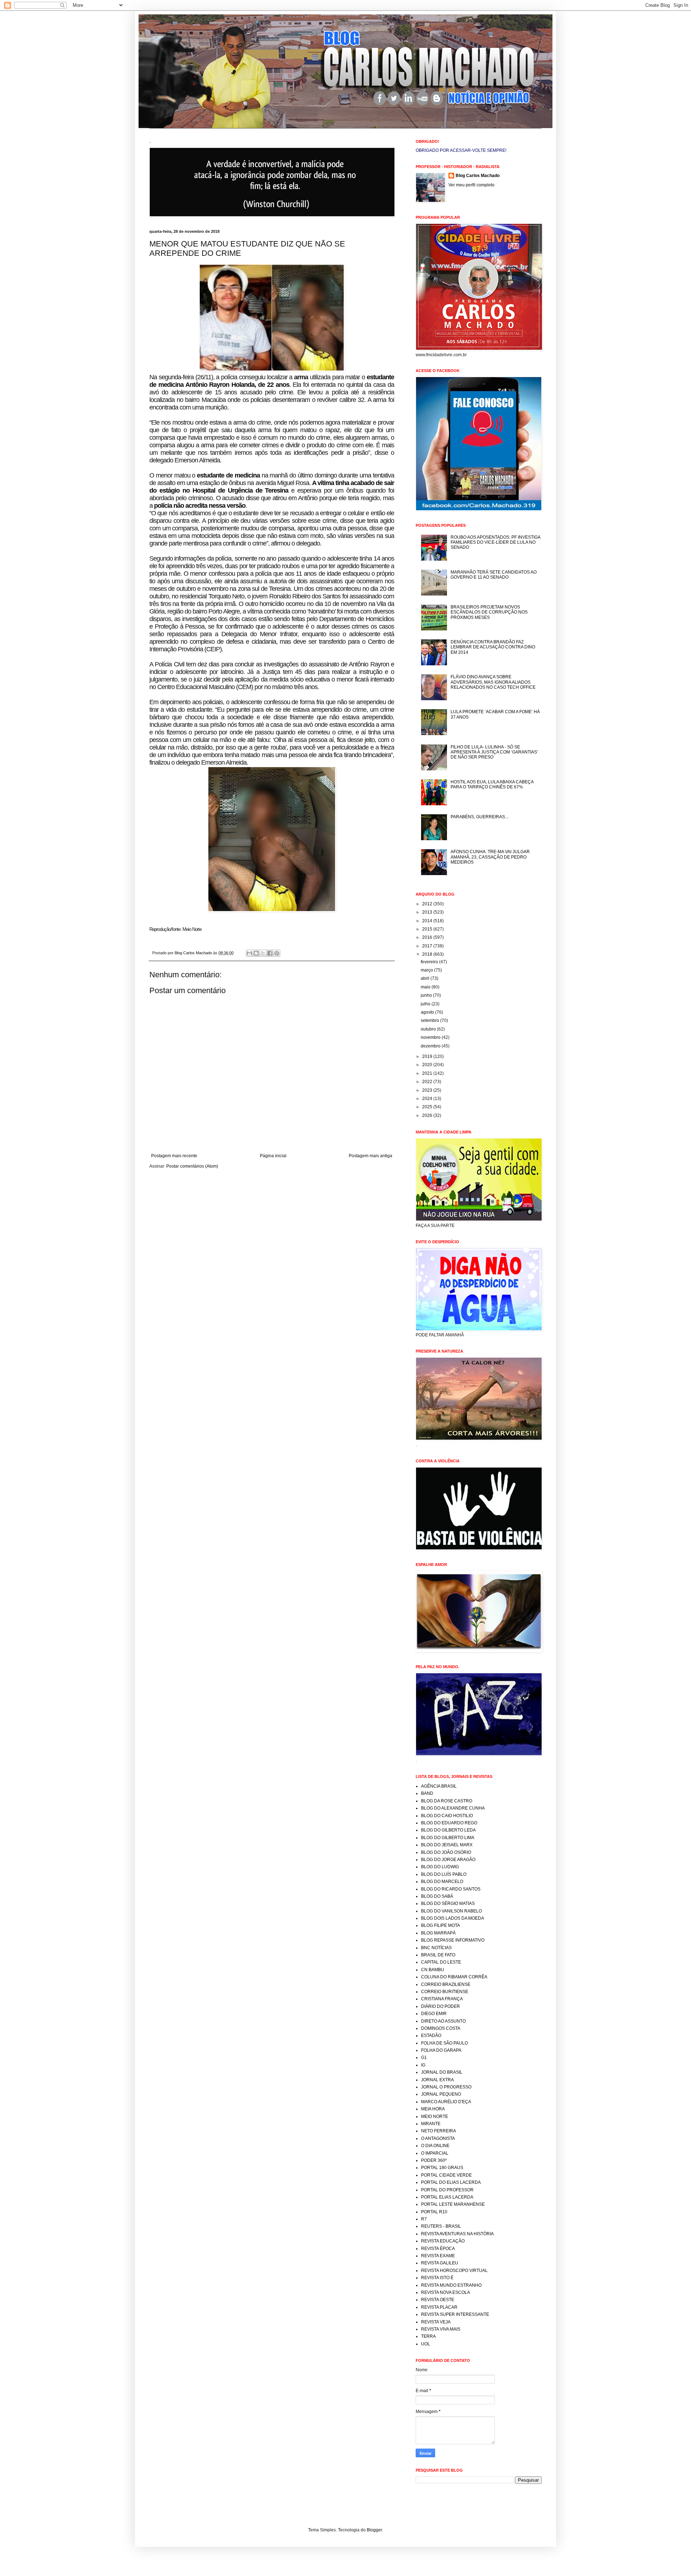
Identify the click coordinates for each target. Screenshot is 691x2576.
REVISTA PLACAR (439, 2307)
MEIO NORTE (435, 2117)
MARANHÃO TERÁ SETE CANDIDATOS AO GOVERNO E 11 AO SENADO (494, 575)
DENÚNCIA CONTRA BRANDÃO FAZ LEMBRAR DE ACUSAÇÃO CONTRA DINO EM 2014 (493, 647)
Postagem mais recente (174, 1156)
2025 (428, 1107)
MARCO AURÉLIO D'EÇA (446, 2102)
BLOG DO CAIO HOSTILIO (447, 1816)
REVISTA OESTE (438, 2300)
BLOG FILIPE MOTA (441, 1925)
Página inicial (273, 1156)
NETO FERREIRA (439, 2131)
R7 (424, 2219)
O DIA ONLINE (435, 2146)
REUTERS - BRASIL (441, 2226)
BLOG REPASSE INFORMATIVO (453, 1940)
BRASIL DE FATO (438, 1955)
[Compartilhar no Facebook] (270, 953)
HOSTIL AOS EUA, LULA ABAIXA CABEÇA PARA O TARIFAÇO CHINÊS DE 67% (492, 784)
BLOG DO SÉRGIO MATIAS (448, 1903)
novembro (431, 1037)
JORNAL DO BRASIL (442, 2072)
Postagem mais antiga (371, 1156)
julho (426, 1004)
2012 (428, 904)
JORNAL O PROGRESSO (446, 2087)
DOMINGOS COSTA (441, 2028)
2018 (428, 954)
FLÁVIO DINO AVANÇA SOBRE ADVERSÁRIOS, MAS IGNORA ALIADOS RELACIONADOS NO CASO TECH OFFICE (493, 682)
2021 (428, 1073)
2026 (428, 1115)
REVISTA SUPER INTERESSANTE (455, 2314)
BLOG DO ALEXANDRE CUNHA (453, 1808)
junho (427, 995)
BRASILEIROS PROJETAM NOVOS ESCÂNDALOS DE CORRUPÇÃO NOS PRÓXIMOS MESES (489, 612)
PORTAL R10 (434, 2212)
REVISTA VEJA (436, 2322)
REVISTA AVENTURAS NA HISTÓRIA (457, 2234)
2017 (428, 946)
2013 (428, 912)
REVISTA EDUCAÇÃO (443, 2241)
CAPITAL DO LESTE (441, 1962)
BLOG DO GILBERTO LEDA (448, 1830)
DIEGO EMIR (434, 2014)
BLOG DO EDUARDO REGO (449, 1823)
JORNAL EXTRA (437, 2080)
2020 (428, 1065)
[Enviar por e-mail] (249, 953)
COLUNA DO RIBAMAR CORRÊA (454, 1977)
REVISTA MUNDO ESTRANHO (451, 2285)
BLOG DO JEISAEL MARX (447, 1845)
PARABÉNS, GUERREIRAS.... (480, 817)
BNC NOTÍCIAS (436, 1948)
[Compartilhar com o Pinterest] (277, 953)
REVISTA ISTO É (437, 2278)
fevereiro (430, 962)
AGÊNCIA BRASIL (439, 1786)
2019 (428, 1056)
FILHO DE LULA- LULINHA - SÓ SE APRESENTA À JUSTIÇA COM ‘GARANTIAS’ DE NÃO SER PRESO (494, 752)
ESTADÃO (431, 2036)
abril (426, 978)
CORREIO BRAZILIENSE (446, 1984)
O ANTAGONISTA (438, 2138)
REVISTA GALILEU (440, 2263)
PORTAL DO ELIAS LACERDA (451, 2182)
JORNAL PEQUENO (441, 2094)
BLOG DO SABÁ (437, 1896)
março (427, 970)
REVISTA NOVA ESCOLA (446, 2292)
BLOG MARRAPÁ (438, 1933)
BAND (427, 1793)
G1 (424, 2057)
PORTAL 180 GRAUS (442, 2168)
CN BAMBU (433, 1970)
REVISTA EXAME (438, 2256)
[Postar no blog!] (256, 953)
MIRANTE (431, 2124)
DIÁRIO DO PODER (441, 2006)
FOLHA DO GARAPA (441, 2050)
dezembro (431, 1046)
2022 (428, 1082)
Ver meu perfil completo (471, 185)
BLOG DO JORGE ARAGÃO (448, 1860)
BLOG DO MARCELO (442, 1882)
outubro (429, 1029)
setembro (430, 1020)
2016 (428, 937)
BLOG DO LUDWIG (440, 1867)
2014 (428, 921)
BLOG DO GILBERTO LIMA (448, 1838)
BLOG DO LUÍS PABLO (444, 1874)
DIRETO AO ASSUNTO (443, 2021)
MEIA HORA (433, 2109)
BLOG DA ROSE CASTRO (447, 1801)
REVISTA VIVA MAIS (441, 2329)
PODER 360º (434, 2160)
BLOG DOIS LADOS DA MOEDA (453, 1918)
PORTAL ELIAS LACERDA (447, 2197)
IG (423, 2065)
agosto (428, 1012)
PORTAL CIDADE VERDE (446, 2175)
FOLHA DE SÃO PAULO (444, 2043)
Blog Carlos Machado (478, 176)
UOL (426, 2344)
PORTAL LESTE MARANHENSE (453, 2204)
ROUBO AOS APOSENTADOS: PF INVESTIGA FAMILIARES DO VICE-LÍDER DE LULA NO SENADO (495, 542)
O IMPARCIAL (435, 2153)
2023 (428, 1090)
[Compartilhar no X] (263, 953)
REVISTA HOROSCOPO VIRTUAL (454, 2271)
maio (426, 987)
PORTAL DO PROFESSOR (447, 2190)
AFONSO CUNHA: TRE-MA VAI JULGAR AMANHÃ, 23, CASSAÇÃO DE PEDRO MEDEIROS (490, 857)
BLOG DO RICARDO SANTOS (451, 1889)
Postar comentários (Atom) (192, 1166)
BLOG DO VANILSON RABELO (451, 1911)
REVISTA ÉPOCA (438, 2249)
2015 (428, 929)
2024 (428, 1099)
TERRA (428, 2336)
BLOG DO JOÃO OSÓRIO (446, 1852)
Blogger (374, 2530)
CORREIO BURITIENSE (445, 1992)
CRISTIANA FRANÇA (442, 1999)
